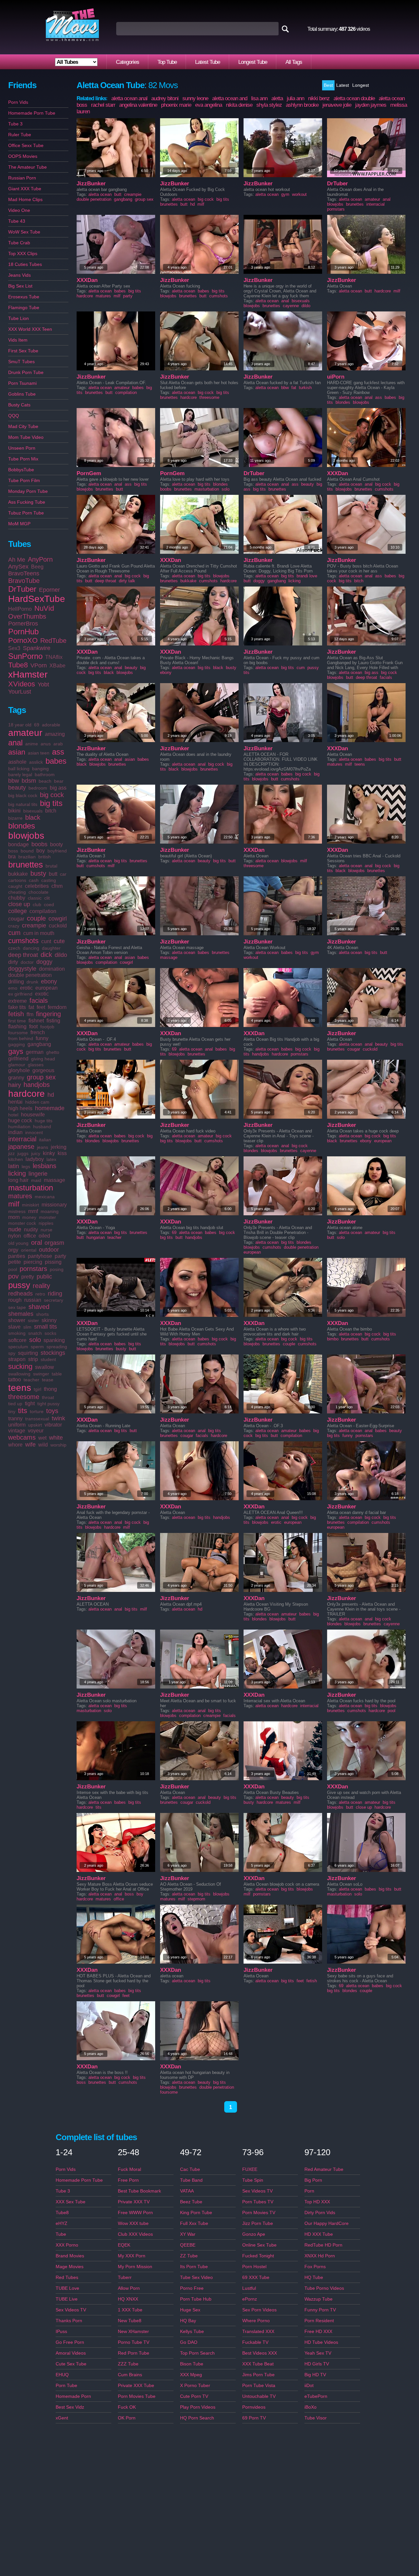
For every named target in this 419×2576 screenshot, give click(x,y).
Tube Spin (253, 2180)
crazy (14, 926)
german (35, 1052)
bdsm (29, 781)
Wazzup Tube (319, 2299)
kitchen (16, 1159)
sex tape (17, 1307)
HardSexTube (37, 599)
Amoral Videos (71, 2353)
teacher (31, 1380)
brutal (51, 866)
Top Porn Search (197, 2353)
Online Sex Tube (259, 2245)
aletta (277, 98)
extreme (18, 1001)
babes (56, 761)
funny (42, 1038)
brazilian (27, 857)
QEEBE (188, 2245)
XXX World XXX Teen (30, 329)
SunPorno (25, 656)
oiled (44, 1236)
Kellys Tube (192, 2331)
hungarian (96, 1237)
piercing (33, 1262)
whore (15, 1445)
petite (15, 1262)
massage (55, 1180)
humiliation (19, 1127)
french (38, 1032)
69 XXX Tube (256, 2277)
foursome (18, 1033)
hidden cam (37, 1102)
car (63, 874)
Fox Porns (315, 2267)
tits (23, 1411)
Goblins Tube (22, 394)
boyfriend (57, 851)
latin (14, 1166)
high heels (20, 1108)
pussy (19, 1285)
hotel (13, 1115)
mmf (33, 1211)
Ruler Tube (20, 135)
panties (17, 1256)
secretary (54, 1300)
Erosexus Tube (24, 297)
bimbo (333, 1339)
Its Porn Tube (194, 2267)
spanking (54, 1340)
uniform (17, 1425)
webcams (22, 1437)
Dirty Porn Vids (320, 2212)
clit (47, 898)
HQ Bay (188, 2321)
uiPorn (336, 377)
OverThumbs (27, 616)
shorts (42, 1314)
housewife (33, 1115)
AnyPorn (40, 559)
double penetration (30, 975)
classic (35, 898)
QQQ (14, 416)
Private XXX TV (134, 2202)
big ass (58, 788)
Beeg (37, 567)
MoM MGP (19, 524)
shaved (39, 1307)
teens (20, 1388)
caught (15, 886)
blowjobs (26, 836)
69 (37, 725)
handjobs (37, 1085)
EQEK (124, 2245)
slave (14, 1327)
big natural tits (23, 804)
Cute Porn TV (194, 2396)
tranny (15, 1419)
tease (48, 1380)
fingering (48, 1014)
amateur (25, 733)
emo (13, 988)
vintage (17, 1431)
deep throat (23, 955)
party (60, 1256)
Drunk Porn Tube (26, 372)
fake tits (17, 1007)
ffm (30, 1014)
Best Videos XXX (260, 2353)
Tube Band (191, 2180)
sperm (37, 1347)
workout (299, 194)
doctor (27, 962)
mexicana (45, 1197)
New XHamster (133, 2331)
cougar (16, 919)
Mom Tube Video (26, 437)
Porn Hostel (254, 2267)
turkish (305, 388)
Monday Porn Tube (28, 491)
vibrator (53, 1425)
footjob (47, 1027)
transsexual (37, 1419)
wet (42, 1438)
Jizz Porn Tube (258, 2223)
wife (30, 1445)
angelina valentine (138, 105)
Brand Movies (70, 2256)
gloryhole (19, 1070)
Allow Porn (129, 2288)
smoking (17, 1333)
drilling (16, 982)
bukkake (18, 874)
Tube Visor (316, 2418)
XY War (188, 2234)
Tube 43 (17, 221)
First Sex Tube (23, 351)
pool (13, 1269)
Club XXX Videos (135, 2234)
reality (41, 1286)
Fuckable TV (255, 2342)
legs (26, 1167)
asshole (17, 762)
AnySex (18, 567)
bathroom (45, 775)
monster (47, 1217)
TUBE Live (67, 2299)
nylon (15, 1236)
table (57, 1374)
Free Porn (128, 2180)
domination (52, 969)
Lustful (249, 2288)
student (48, 1359)
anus (46, 744)
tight (30, 1403)
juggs (23, 1153)
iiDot (309, 2385)
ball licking (19, 769)
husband (42, 1127)
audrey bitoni (165, 98)
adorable (51, 725)
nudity (31, 1230)
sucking (20, 1366)
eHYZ (62, 2223)
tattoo (15, 1380)
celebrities (37, 886)
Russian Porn (22, 178)
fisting (53, 1021)
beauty (17, 788)
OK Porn (127, 2418)
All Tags (294, 62)
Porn (309, 2191)
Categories (128, 62)
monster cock (22, 1223)
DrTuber (22, 589)
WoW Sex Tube (24, 232)
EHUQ (62, 2375)
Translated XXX (258, 2331)
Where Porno (256, 2321)
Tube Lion (18, 318)
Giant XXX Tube (25, 189)
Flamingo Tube (24, 308)
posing (57, 1269)
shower (17, 1320)
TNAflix (54, 657)
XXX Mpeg (191, 2375)
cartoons (17, 880)
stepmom (196, 1899)
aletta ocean (100, 194)
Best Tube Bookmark (139, 2191)
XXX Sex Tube (71, 2202)
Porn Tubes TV (258, 2202)
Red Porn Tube (134, 2353)
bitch (51, 811)
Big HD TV (315, 2375)
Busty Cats (19, 405)
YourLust (20, 692)
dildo (61, 955)
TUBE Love (67, 2288)
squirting (28, 1353)
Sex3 (14, 648)
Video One (19, 210)
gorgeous (43, 1070)
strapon (17, 1359)
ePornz (250, 2299)
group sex (41, 1077)
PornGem (89, 473)
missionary (54, 1205)
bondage (18, 844)
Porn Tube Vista (259, 2385)
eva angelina (209, 105)
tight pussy (48, 1404)
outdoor (49, 1250)
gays (16, 1051)
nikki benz (319, 98)
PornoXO (23, 640)
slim (27, 1327)
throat (48, 1397)
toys (52, 1411)
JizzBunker (91, 184)
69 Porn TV (254, 2418)
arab (58, 744)
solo (35, 1340)
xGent (62, 2418)
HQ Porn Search (197, 2418)
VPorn (39, 665)
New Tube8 (130, 2321)
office (30, 1236)
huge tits (44, 1121)
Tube (61, 2234)
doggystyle (22, 969)
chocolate (38, 892)
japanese (21, 1147)
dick (46, 955)
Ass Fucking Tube (27, 502)
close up (19, 904)
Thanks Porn (69, 2321)
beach (45, 781)
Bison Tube (192, 2364)
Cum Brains (130, 2375)
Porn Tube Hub (196, 2299)
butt (53, 874)
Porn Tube (66, 2385)
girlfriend (18, 1059)
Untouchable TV (259, 2396)
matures (20, 1196)
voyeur (36, 1431)
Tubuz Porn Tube (26, 513)
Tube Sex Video (196, 2277)
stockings (53, 1353)
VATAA (187, 2191)
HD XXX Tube (319, 2234)
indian (15, 1132)
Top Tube (167, 62)
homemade (50, 1108)
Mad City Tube (23, 426)
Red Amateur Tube (324, 2169)
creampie (34, 925)
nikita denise (239, 105)
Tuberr (125, 2277)
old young (18, 1243)
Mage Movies (70, 2267)
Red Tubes (67, 2277)
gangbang (39, 1044)
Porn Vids (18, 102)
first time (17, 1021)
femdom (57, 1007)
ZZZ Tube (128, 2364)
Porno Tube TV (134, 2342)
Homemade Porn (73, 2396)
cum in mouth (39, 933)
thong (50, 1389)
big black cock (23, 795)
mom (14, 1217)
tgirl (37, 1389)
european (46, 988)
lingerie (38, 1174)
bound (27, 851)
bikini (14, 811)
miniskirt (30, 1205)
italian (45, 1140)
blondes (22, 826)
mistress (17, 1211)
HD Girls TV (317, 2364)
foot (33, 1027)
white (56, 1438)
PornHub (23, 632)
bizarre (15, 818)
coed (49, 905)
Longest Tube (253, 62)
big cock (52, 795)
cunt (46, 941)
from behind (21, 1038)
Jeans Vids (19, 275)
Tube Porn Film (24, 480)
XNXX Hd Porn (320, 2256)
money (29, 1217)
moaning (50, 1211)
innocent (34, 1132)
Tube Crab (19, 243)
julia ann (295, 98)
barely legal (20, 775)
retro (40, 1294)
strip (33, 1359)
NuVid (44, 608)
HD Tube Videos (321, 2342)
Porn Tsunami (22, 383)
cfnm (57, 886)
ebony (49, 981)
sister (33, 1320)
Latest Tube (208, 62)
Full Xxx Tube (194, 2223)
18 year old (20, 725)
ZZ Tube (189, 2256)
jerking (59, 1147)
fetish (16, 1014)
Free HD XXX (318, 2331)
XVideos (22, 684)
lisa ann (259, 98)
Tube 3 (15, 124)
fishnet (36, 1021)
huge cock (20, 1120)
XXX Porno (67, 2245)
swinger (41, 1374)
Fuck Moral (129, 2169)
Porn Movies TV (259, 2212)
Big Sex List (20, 286)
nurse (46, 1230)
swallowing (19, 1374)
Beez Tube (191, 2202)
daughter (51, 948)
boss (13, 851)
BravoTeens (24, 573)
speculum (18, 1347)
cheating (17, 892)
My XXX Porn (132, 2256)
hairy (15, 1085)
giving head (43, 1059)
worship (58, 1445)
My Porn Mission (135, 2267)
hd (51, 1095)
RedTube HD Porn (323, 2245)
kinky (49, 1153)
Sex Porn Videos (259, 2310)
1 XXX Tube (130, 2310)
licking (17, 1173)
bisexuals (33, 811)
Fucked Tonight (258, 2256)
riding (55, 1294)
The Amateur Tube (27, 167)
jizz (11, 1153)
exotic (42, 994)
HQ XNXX (128, 2299)
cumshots (23, 941)
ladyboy (35, 1159)
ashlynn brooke (302, 105)
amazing (55, 734)
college (18, 911)
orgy (13, 1250)
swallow (45, 1367)
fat (31, 1007)
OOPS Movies (23, 156)
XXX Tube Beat (258, 2364)
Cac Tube (190, 2169)
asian (17, 752)
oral (36, 1242)
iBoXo (310, 2407)
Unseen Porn (22, 448)
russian (33, 1300)
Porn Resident (319, 2321)
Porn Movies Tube (137, 2396)
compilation (43, 911)
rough (15, 1300)
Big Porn (313, 2180)
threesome (24, 1397)
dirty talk (127, 581)
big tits (51, 803)
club (37, 905)
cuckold (58, 926)
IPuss (61, 2331)
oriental (29, 1250)
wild (43, 1445)
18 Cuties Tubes (25, 264)
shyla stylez (269, 105)
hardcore (27, 1094)
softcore (17, 1340)
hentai (15, 1102)
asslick (36, 762)
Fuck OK (127, 2407)
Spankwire (37, 648)
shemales (21, 1314)
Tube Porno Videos (324, 2288)
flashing (17, 1027)
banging (40, 769)
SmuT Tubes (21, 362)
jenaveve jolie (337, 105)
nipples (46, 1223)
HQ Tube (314, 2277)
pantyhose (40, 1256)
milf (14, 1204)
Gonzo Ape (254, 2234)
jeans (43, 1147)
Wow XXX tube (133, 2223)
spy (12, 1353)
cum (14, 933)
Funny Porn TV (320, 2310)
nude (15, 1229)
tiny (12, 1411)
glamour (17, 1065)
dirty (13, 962)
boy (41, 851)
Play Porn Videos (198, 2407)
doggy (44, 962)
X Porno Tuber (195, 2385)
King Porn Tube (196, 2212)
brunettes (26, 865)
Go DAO (189, 2342)
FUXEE (250, 2169)
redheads (20, 1294)
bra (12, 857)
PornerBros (23, 624)
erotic (26, 988)
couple (36, 918)
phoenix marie (176, 105)
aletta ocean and (230, 98)
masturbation (31, 1188)
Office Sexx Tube (26, 145)
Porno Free (192, 2288)
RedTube (53, 641)
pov (13, 1276)
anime (32, 744)
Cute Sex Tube (71, 2364)
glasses (36, 1065)
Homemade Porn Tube (32, 113)
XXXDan (87, 280)
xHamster (28, 674)
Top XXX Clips (23, 253)
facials (39, 1000)
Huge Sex (190, 2310)
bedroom (38, 788)
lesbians (45, 1166)
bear (59, 781)
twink (58, 1418)
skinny (49, 1320)
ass (58, 752)
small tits (46, 1327)
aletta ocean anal (129, 98)
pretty (28, 1277)
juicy (36, 1153)
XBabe (57, 666)
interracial (22, 1139)
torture (37, 1411)
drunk (32, 982)
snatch (35, 1333)
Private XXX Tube (136, 2385)
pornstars (33, 1269)
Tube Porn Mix (23, 459)
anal (15, 743)
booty (56, 844)
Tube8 (18, 665)
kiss (62, 1153)
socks (50, 1333)
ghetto (53, 1052)
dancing (31, 948)
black (33, 817)
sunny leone (195, 98)
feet (41, 1007)
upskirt (35, 1425)
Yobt (43, 684)
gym (285, 194)
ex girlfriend (20, 994)
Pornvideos (254, 2407)
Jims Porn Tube (258, 2375)
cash (34, 880)
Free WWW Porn (135, 2212)
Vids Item (18, 340)
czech (14, 948)
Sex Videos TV (71, 2310)
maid (36, 1180)
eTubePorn (316, 2396)
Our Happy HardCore (327, 2223)
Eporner (49, 590)
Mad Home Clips (25, 199)
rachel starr (103, 105)
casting (49, 880)
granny (16, 1078)
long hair (18, 1180)
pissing (53, 1262)
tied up (15, 1404)
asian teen (39, 753)
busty (38, 873)
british (45, 857)
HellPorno (20, 609)
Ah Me (17, 560)
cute (59, 941)
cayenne (291, 306)
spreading (57, 1347)
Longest (361, 85)
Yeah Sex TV (318, 2353)
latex (51, 1159)
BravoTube (24, 581)
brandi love (307, 576)
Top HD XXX (317, 2202)
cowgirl (58, 919)
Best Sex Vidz (70, 2407)
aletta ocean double (354, 98)
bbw (14, 781)
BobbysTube (21, 470)
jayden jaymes (371, 105)
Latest (343, 85)
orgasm (54, 1243)
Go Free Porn (70, 2342)
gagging (17, 1044)
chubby (17, 898)
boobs (39, 844)
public (44, 1277)
